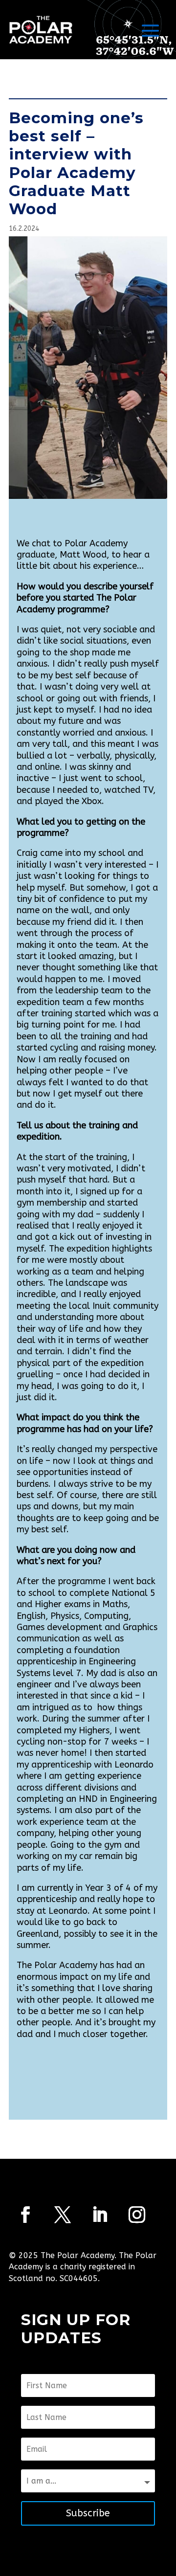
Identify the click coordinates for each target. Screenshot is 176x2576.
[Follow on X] (63, 2215)
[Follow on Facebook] (25, 2215)
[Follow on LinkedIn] (100, 2215)
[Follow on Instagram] (137, 2215)
